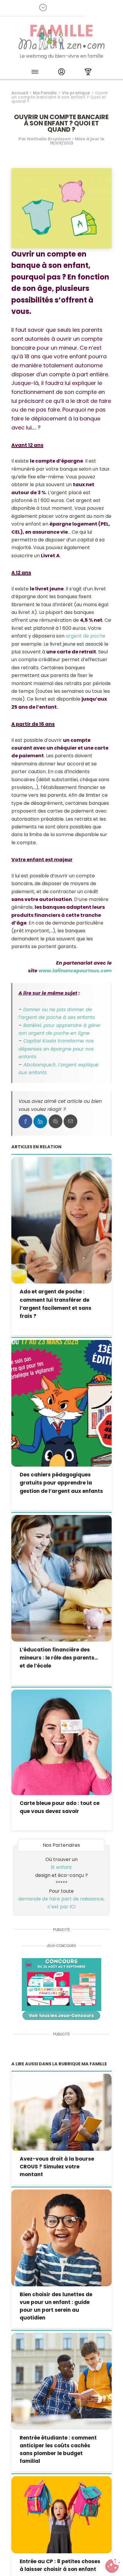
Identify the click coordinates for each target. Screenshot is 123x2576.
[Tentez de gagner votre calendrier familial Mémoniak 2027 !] (61, 1985)
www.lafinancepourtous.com (75, 971)
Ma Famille (45, 93)
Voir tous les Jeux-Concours (61, 2015)
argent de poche (86, 636)
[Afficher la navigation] (35, 73)
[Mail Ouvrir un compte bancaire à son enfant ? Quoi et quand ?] (70, 1121)
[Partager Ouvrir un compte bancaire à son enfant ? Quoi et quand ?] (25, 1121)
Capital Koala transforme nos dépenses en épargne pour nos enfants (56, 1049)
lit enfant (61, 1867)
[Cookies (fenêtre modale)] (113, 2566)
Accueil (20, 93)
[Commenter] (56, 1121)
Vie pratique (76, 93)
